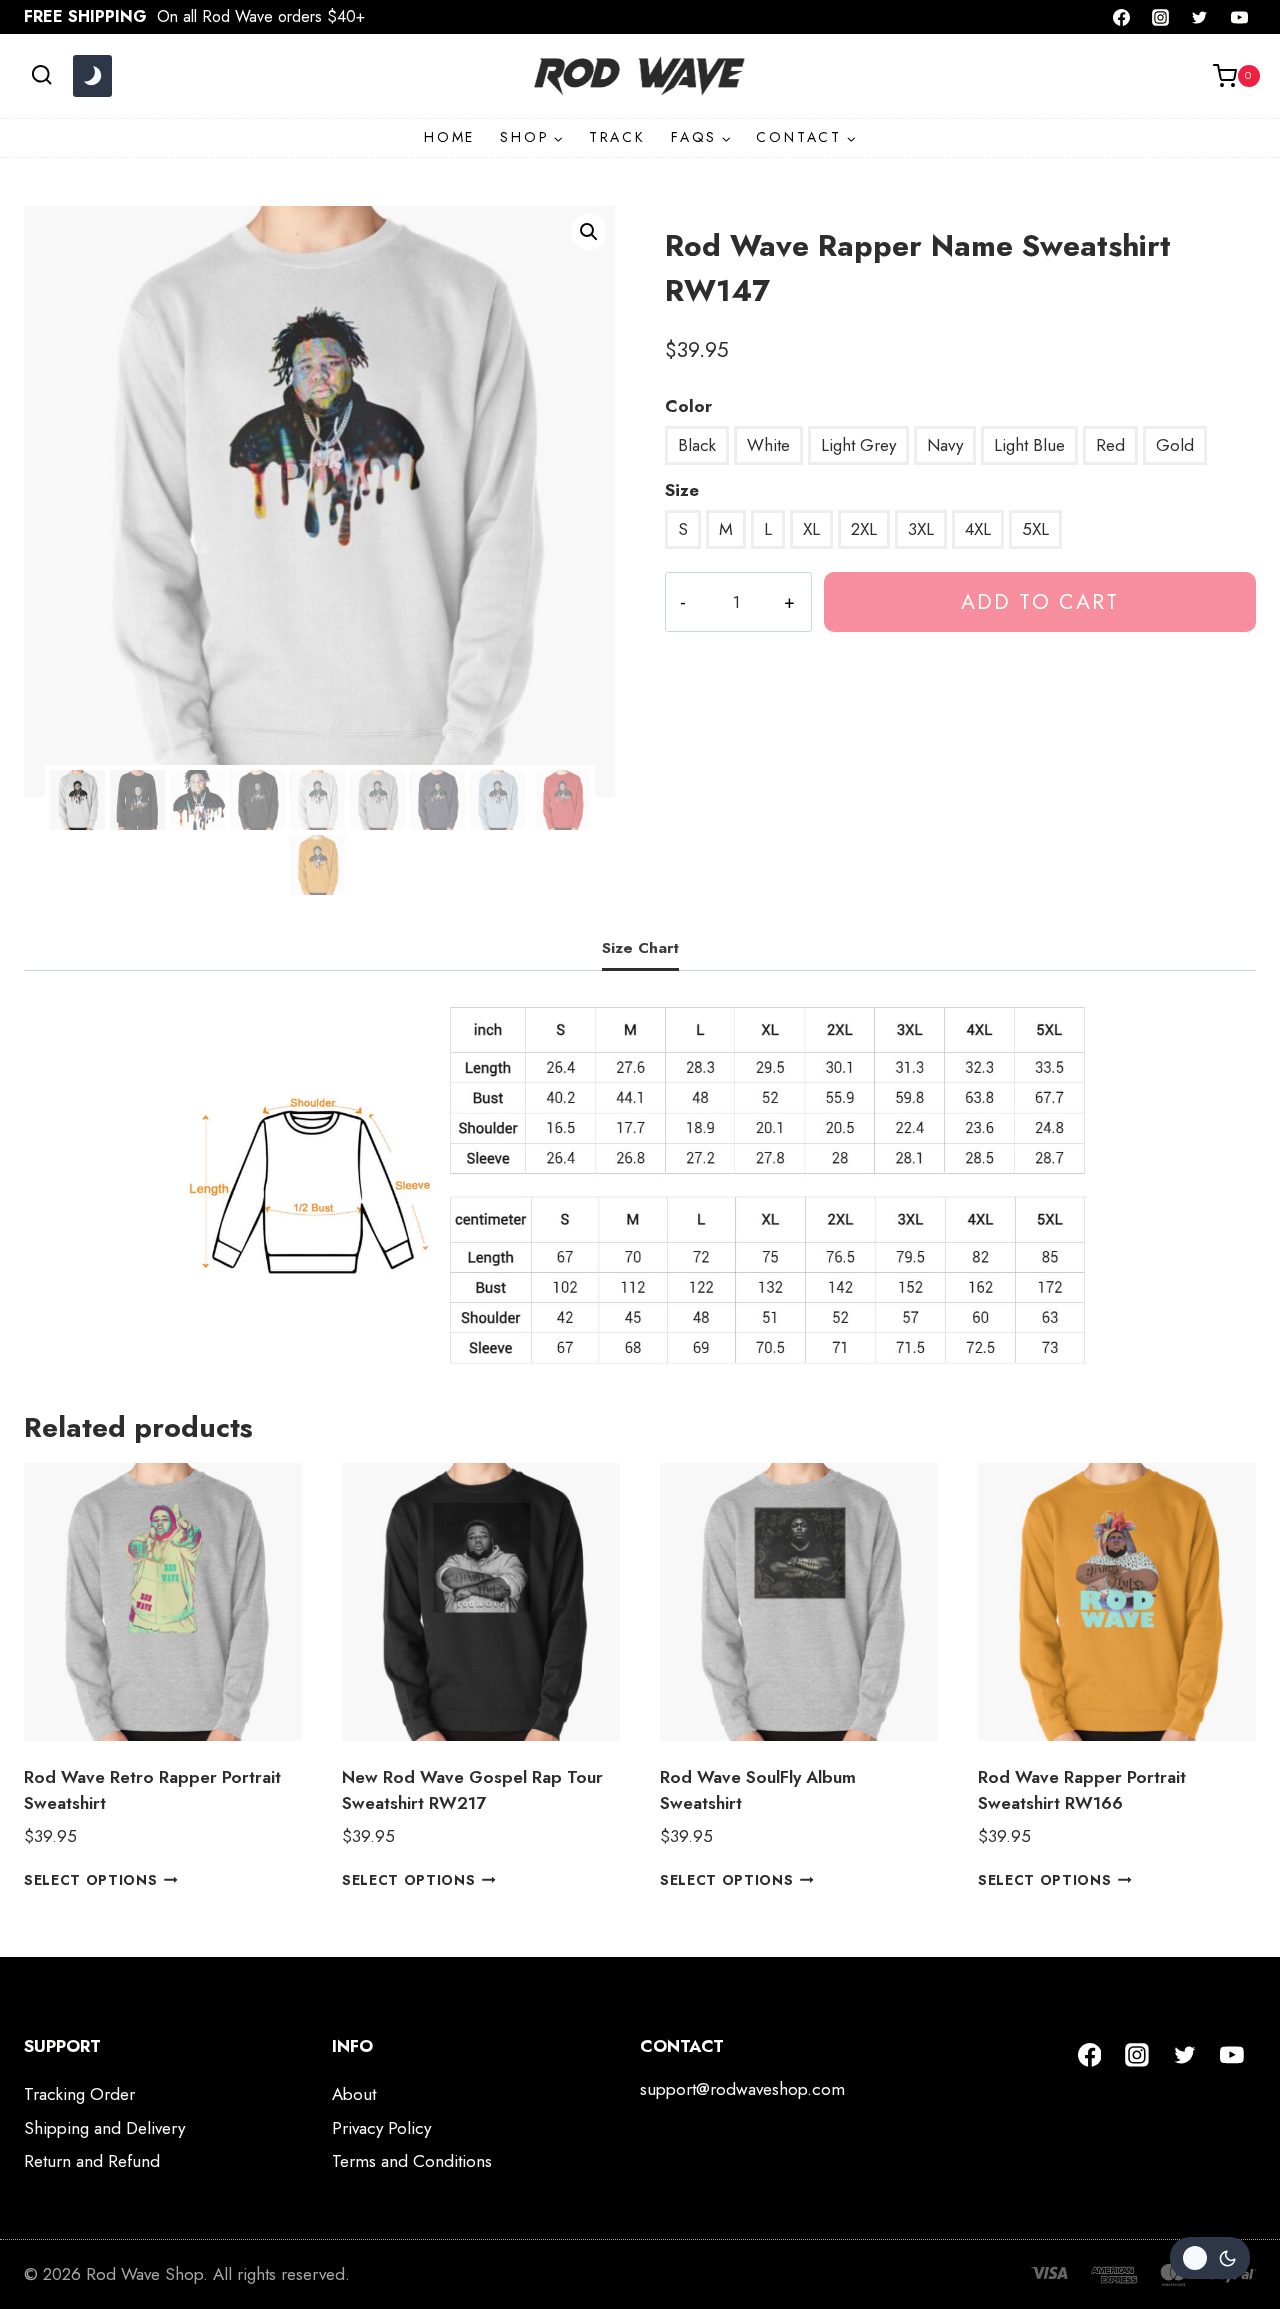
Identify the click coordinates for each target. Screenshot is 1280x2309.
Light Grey (858, 445)
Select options (91, 1880)
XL (811, 529)
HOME (449, 137)
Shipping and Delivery (104, 2128)
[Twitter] (1200, 17)
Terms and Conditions (412, 2161)
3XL (921, 529)
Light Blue (1029, 445)
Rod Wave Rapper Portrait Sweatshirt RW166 (1082, 1790)
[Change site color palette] (92, 76)
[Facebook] (1122, 17)
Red (1110, 445)
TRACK (617, 137)
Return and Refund (92, 2161)
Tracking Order (79, 2094)
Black (697, 445)
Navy (945, 445)
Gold (1175, 445)
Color (688, 406)
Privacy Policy (381, 2128)
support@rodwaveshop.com (742, 2089)
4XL (978, 529)
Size (682, 490)
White (768, 445)
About (354, 2094)
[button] (589, 232)
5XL (1035, 529)
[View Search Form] (41, 75)
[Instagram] (1161, 17)
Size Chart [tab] (640, 948)
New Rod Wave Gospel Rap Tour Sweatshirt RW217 (472, 1790)
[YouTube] (1239, 17)
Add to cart (1040, 601)
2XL (864, 529)
